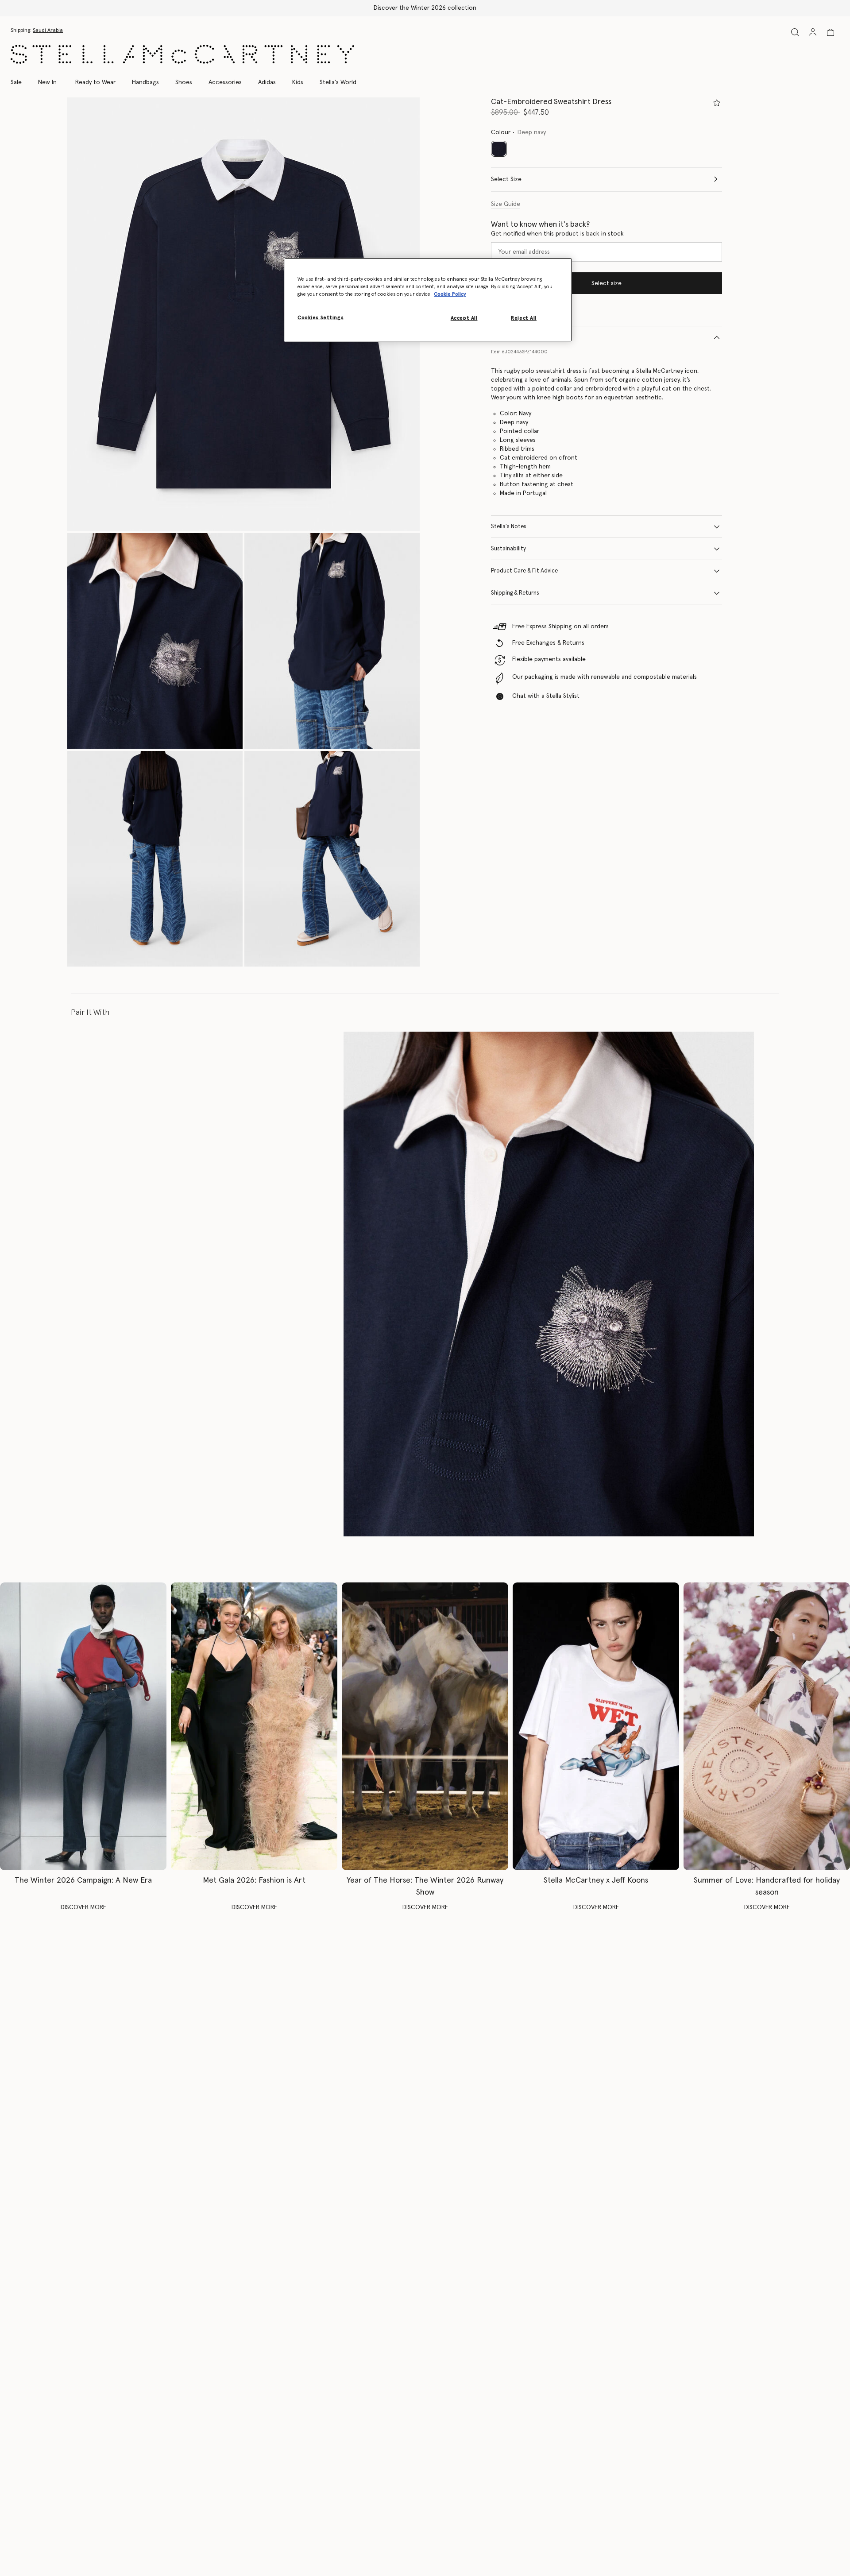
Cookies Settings (321, 318)
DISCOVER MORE (83, 1907)
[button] (243, 314)
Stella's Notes (509, 527)
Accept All (464, 318)
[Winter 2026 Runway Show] (425, 1726)
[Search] (795, 32)
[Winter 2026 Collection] (83, 1726)
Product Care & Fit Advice (524, 571)
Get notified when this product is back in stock (557, 234)
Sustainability (508, 549)
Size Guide (506, 204)
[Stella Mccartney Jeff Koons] (596, 1726)
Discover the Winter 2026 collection (425, 8)
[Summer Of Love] (767, 1726)
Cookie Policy (450, 294)
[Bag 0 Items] (831, 32)
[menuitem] (47, 82)
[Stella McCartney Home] (182, 54)
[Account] (813, 32)
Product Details (511, 337)
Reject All (524, 318)
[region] (428, 300)
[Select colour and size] (717, 103)
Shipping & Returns (515, 593)
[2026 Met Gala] (254, 1726)
